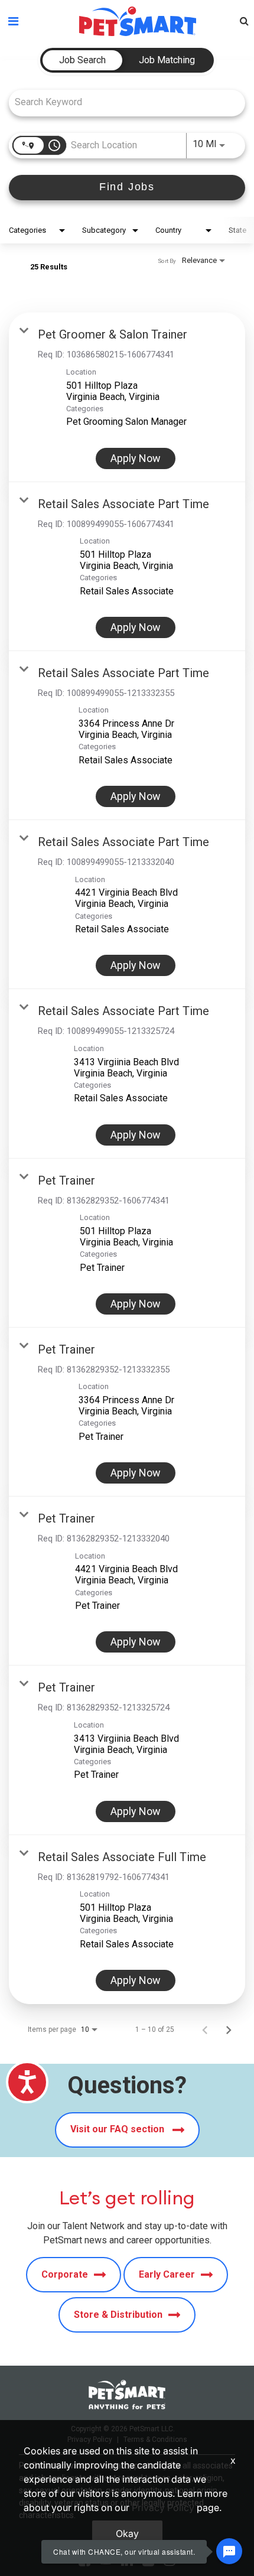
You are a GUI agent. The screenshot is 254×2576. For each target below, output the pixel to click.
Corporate (65, 2274)
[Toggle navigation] (13, 21)
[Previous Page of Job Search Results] (205, 2029)
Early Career (167, 2274)
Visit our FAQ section (118, 2129)
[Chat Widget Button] (229, 2551)
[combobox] (121, 102)
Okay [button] (127, 2533)
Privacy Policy (163, 2507)
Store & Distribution (118, 2315)
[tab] (82, 60)
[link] (127, 397)
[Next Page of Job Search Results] (229, 2029)
